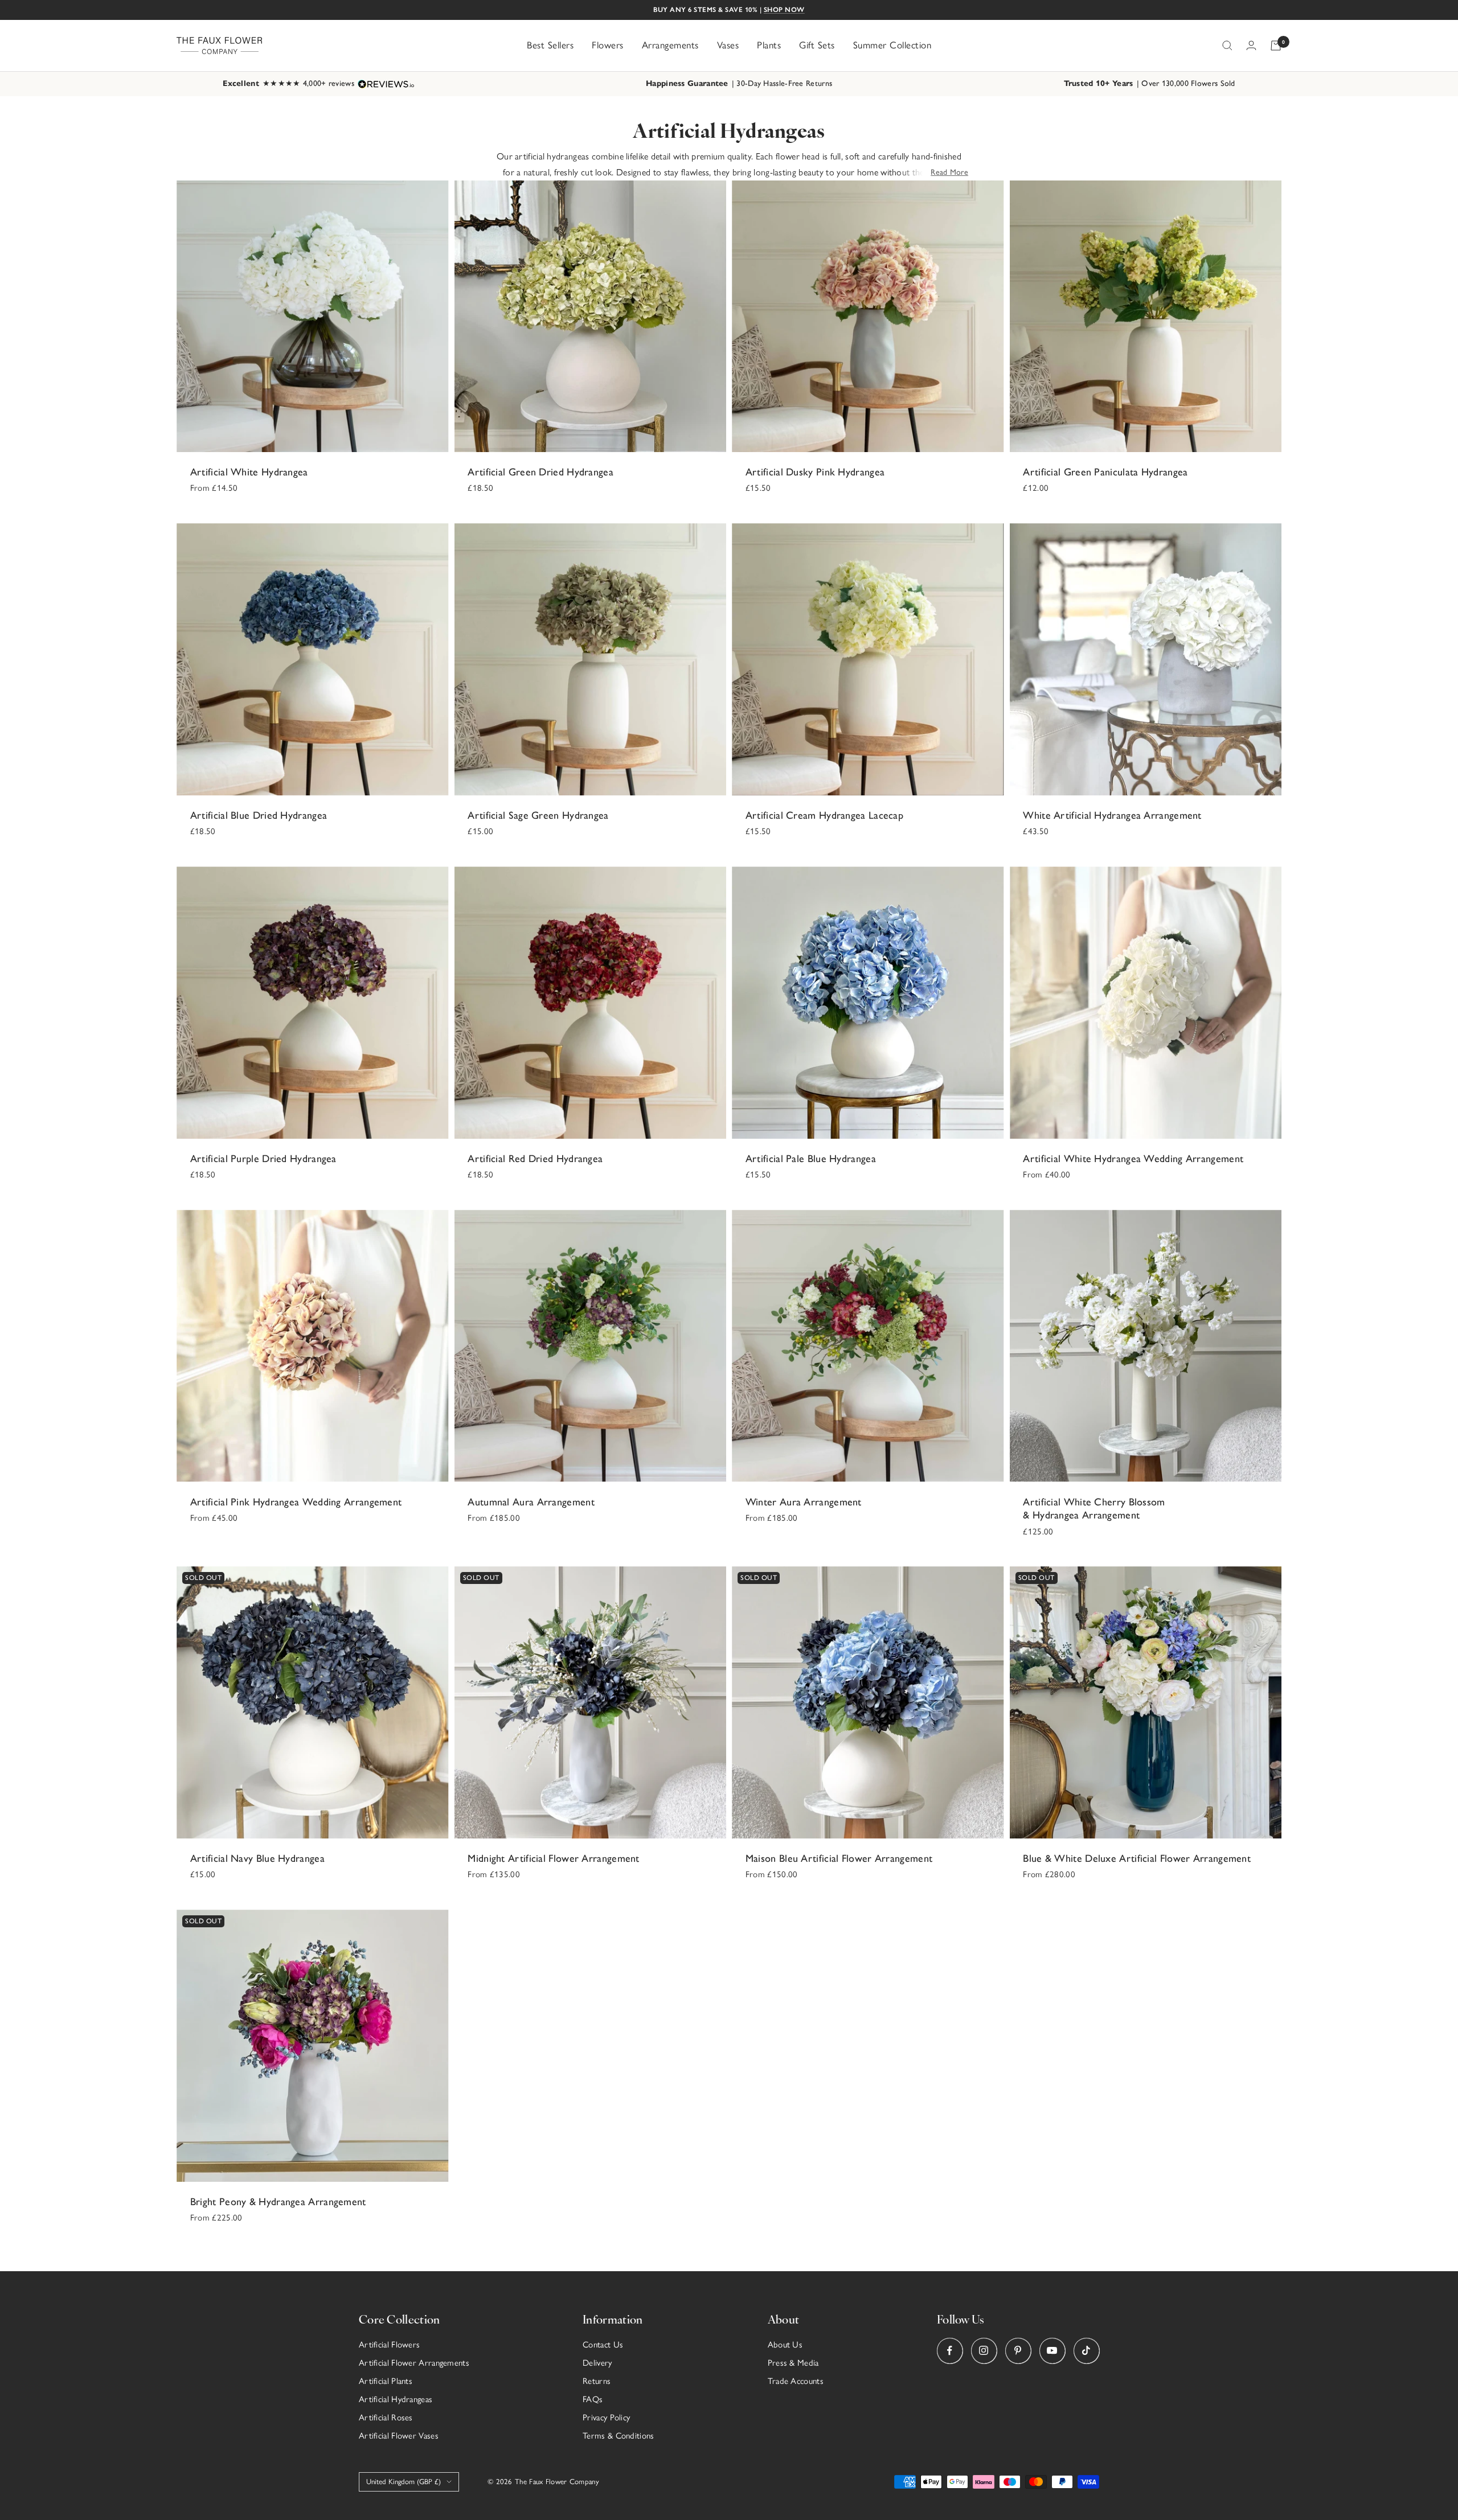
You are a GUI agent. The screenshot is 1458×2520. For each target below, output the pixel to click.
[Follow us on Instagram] (984, 2351)
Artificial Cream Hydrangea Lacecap (824, 815)
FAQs (593, 2399)
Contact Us (603, 2345)
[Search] (1227, 46)
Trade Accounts (796, 2381)
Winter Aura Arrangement (804, 1502)
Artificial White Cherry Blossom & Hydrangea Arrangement (1094, 1509)
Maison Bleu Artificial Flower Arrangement (839, 1858)
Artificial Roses (386, 2418)
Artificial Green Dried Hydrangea (540, 472)
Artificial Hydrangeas (396, 2399)
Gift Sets (817, 45)
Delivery (597, 2363)
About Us (785, 2345)
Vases (728, 45)
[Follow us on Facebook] (950, 2351)
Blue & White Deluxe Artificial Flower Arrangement (1137, 1858)
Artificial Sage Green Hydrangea (538, 815)
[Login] (1251, 45)
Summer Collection (892, 45)
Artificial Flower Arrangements (414, 2363)
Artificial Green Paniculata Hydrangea (1105, 472)
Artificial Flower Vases (399, 2436)
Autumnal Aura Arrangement (531, 1502)
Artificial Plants (386, 2381)
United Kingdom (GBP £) (404, 2482)
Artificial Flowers (389, 2345)
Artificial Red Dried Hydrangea (535, 1159)
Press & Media (793, 2363)
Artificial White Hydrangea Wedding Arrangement (1133, 1159)
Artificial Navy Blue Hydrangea (257, 1858)
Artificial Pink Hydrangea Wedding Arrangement (296, 1502)
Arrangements (670, 45)
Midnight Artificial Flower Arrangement (553, 1858)
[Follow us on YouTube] (1052, 2351)
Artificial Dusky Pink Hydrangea (815, 472)
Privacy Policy (606, 2418)
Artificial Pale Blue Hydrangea (811, 1159)
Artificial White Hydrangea (249, 472)
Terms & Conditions (618, 2436)
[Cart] (1276, 46)
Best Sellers (550, 45)
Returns (597, 2381)
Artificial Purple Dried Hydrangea (263, 1159)
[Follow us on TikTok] (1086, 2351)
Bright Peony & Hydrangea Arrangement (278, 2202)
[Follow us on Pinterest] (1018, 2351)
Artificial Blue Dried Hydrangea (259, 815)
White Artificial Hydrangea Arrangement (1112, 815)
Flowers (608, 45)
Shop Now (784, 10)
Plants (769, 45)
